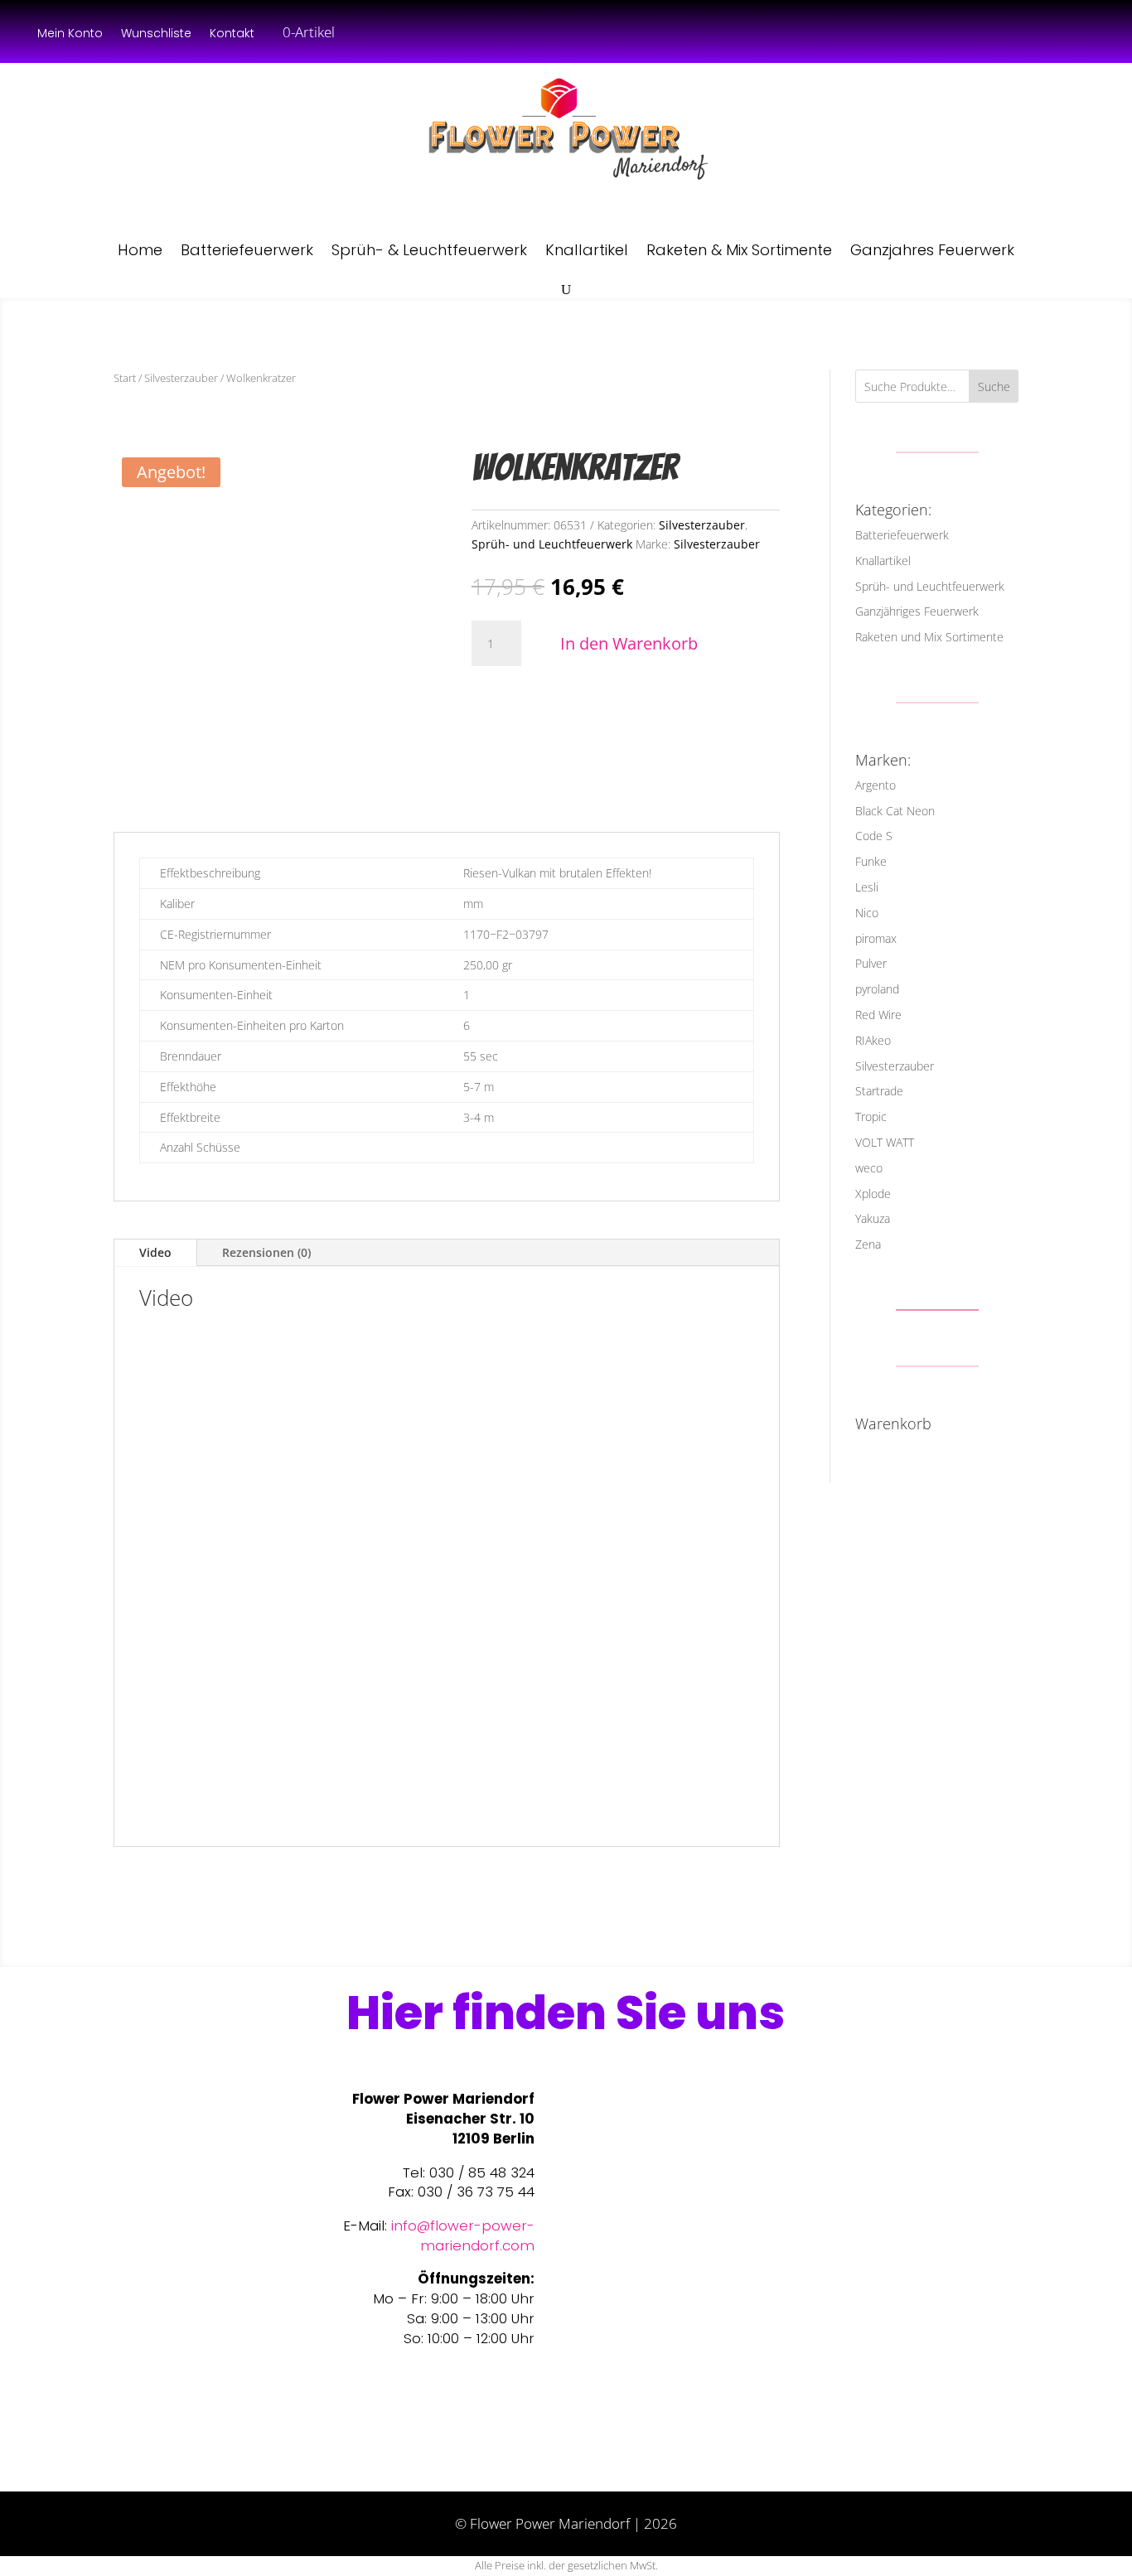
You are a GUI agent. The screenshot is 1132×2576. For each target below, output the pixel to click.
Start (125, 378)
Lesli (867, 887)
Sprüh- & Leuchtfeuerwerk (429, 250)
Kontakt (232, 34)
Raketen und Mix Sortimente (929, 637)
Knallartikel (587, 250)
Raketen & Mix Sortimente (739, 250)
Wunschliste (156, 34)
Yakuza (873, 1218)
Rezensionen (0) (266, 1252)
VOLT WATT (885, 1142)
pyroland (877, 989)
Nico (867, 913)
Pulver (871, 963)
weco (869, 1168)
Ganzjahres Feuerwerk (932, 250)
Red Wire (878, 1015)
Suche (994, 387)
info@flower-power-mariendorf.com (463, 2235)
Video (155, 1252)
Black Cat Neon (895, 811)
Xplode (873, 1194)
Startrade (879, 1091)
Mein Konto (70, 34)
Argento (876, 785)
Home (140, 250)
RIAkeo (873, 1040)
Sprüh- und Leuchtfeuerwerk (552, 544)
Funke (871, 861)
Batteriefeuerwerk (247, 250)
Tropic (871, 1116)
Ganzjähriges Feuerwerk (917, 611)
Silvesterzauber (181, 378)
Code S (874, 836)
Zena (868, 1244)
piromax (876, 938)
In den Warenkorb (629, 643)
